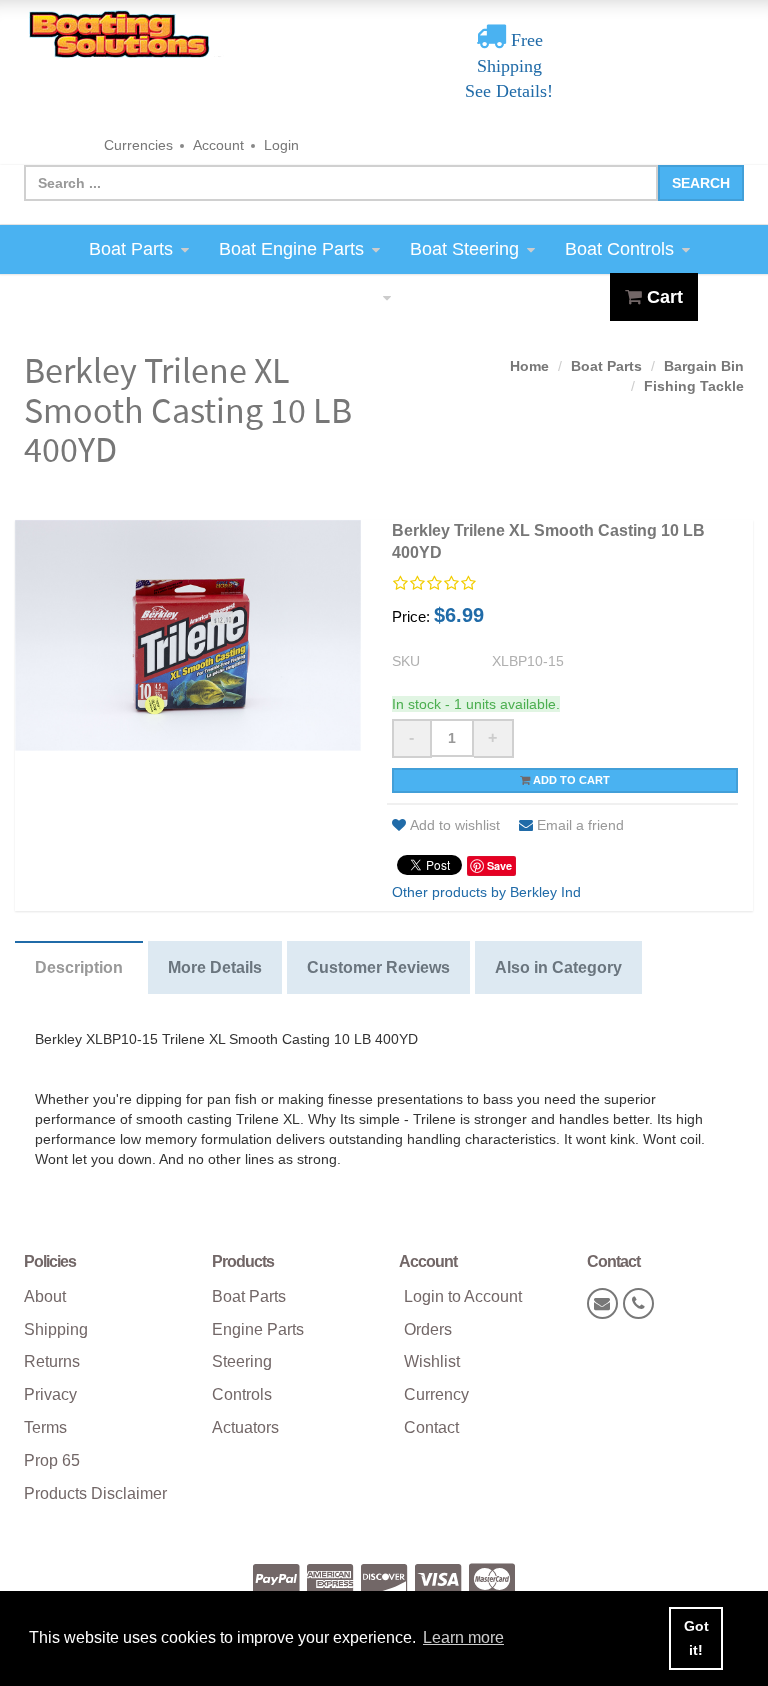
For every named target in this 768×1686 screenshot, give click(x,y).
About (45, 1296)
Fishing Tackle (694, 386)
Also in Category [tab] (558, 967)
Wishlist (432, 1361)
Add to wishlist (455, 825)
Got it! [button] (696, 1638)
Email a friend (580, 825)
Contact (431, 1427)
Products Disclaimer (95, 1493)
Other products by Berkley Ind (486, 892)
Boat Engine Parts (291, 249)
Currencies (138, 145)
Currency (436, 1394)
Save (499, 865)
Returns (52, 1361)
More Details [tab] (215, 967)
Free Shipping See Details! (509, 65)
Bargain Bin (704, 366)
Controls (242, 1394)
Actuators (245, 1427)
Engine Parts (258, 1329)
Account (218, 145)
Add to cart (570, 780)
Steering (242, 1361)
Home (529, 366)
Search (701, 183)
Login (281, 145)
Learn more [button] (463, 1637)
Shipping (56, 1329)
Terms (45, 1427)
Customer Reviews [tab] (378, 967)
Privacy (50, 1394)
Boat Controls (619, 249)
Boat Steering (464, 249)
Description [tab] (79, 967)
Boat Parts (131, 249)
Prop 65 (52, 1460)
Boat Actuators (316, 297)
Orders (428, 1329)
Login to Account (463, 1296)
